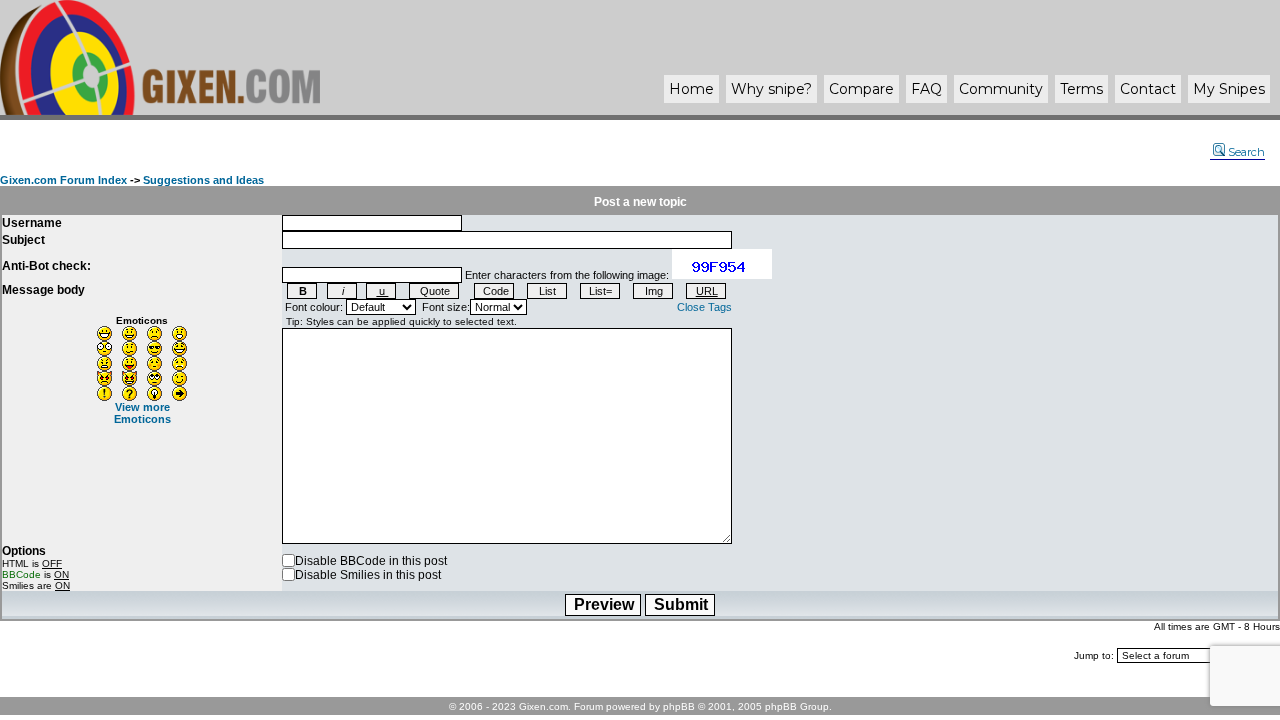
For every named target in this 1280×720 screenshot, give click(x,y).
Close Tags (704, 307)
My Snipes (1229, 89)
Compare (861, 89)
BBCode (21, 574)
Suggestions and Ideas (203, 180)
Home (691, 89)
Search (1246, 152)
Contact (1148, 89)
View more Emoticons (142, 413)
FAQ (926, 89)
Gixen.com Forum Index (63, 180)
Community (1001, 89)
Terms (1081, 89)
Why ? (771, 89)
